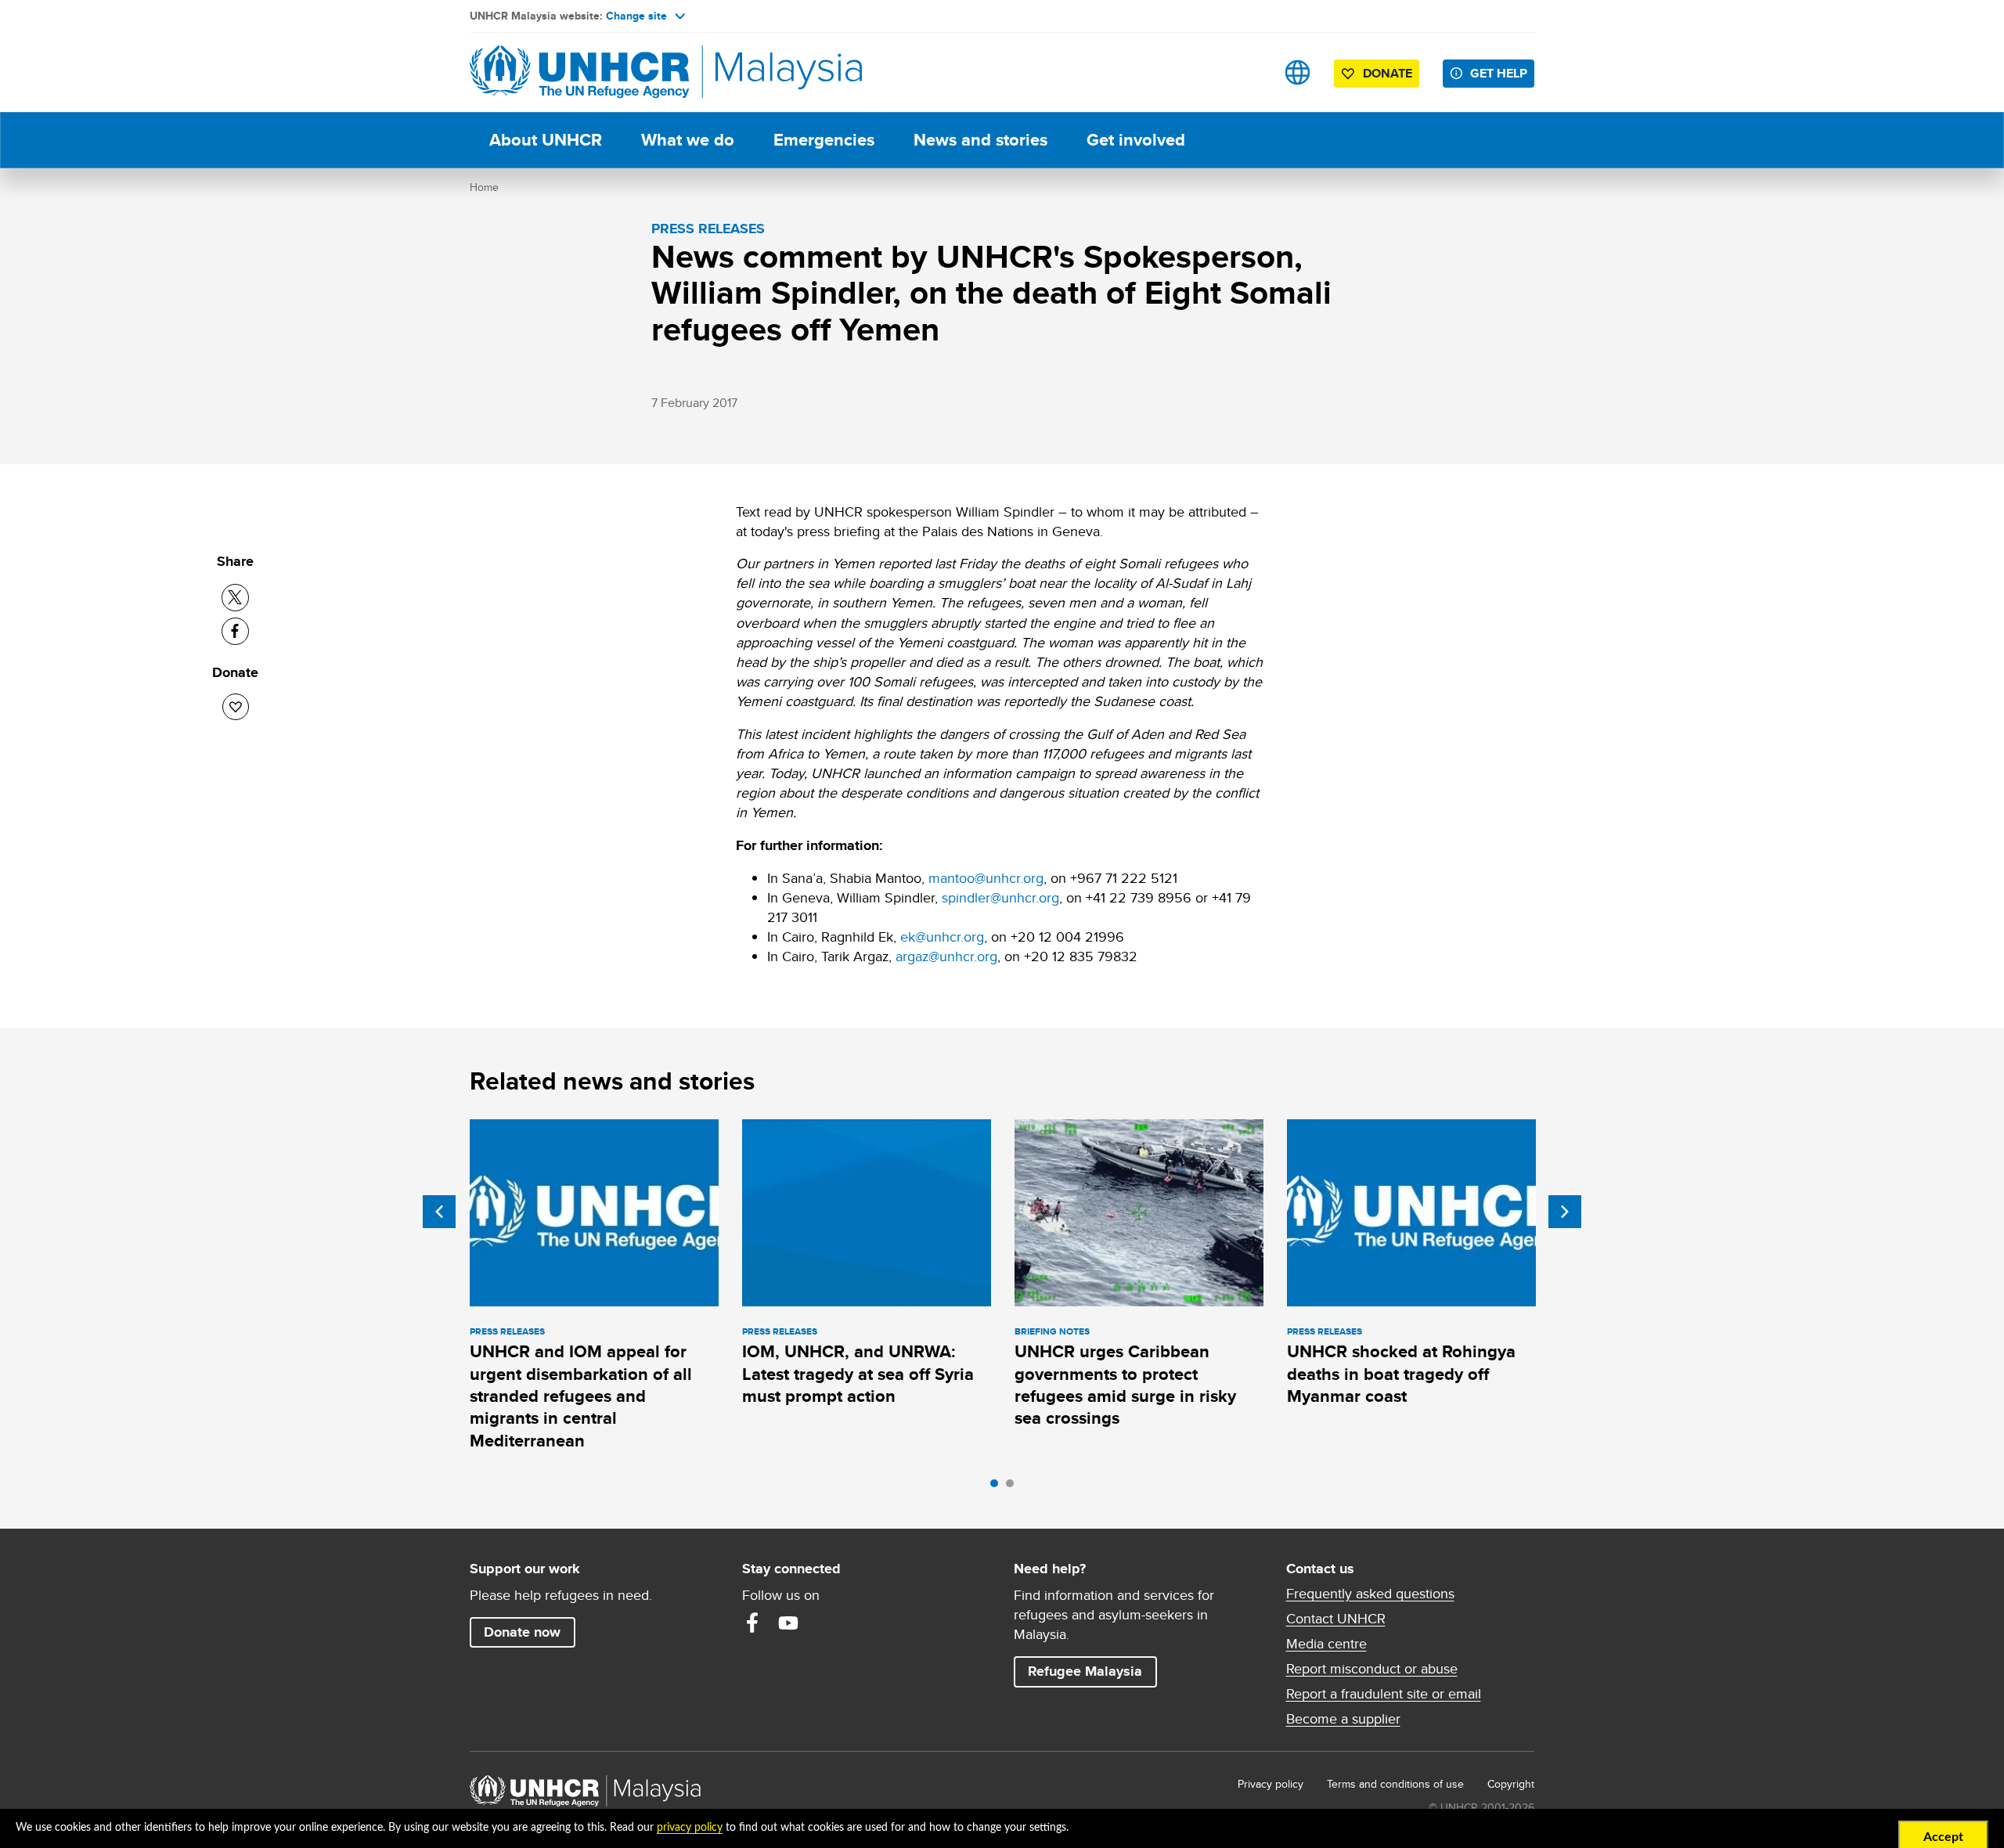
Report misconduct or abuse (1372, 1669)
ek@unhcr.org (942, 937)
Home (484, 187)
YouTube (788, 1623)
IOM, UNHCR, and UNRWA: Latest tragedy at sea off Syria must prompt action (858, 1374)
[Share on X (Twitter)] (235, 598)
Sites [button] (1298, 72)
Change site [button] (636, 16)
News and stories (980, 140)
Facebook (752, 1623)
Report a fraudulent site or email (1384, 1694)
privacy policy (690, 1828)
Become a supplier (1343, 1719)
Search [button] (1248, 72)
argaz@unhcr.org (946, 956)
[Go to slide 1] (998, 1487)
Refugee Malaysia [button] (1092, 1671)
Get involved (1136, 140)
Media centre (1326, 1644)
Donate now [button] (522, 1632)
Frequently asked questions (1370, 1594)
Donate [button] (1388, 73)
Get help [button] (1502, 73)
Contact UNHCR (1336, 1619)
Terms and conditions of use (1395, 1784)
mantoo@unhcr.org (986, 878)
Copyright (1511, 1784)
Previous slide (439, 1212)
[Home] (579, 72)
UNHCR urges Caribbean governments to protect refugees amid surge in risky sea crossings (1125, 1385)
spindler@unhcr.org (1000, 897)
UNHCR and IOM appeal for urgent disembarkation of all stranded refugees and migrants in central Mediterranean (581, 1396)
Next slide (1565, 1212)
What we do (688, 140)
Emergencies (824, 140)
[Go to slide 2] (1014, 1487)
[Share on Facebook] (235, 631)
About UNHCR (546, 140)
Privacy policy (1271, 1784)
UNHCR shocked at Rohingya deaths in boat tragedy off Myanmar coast (1401, 1374)
